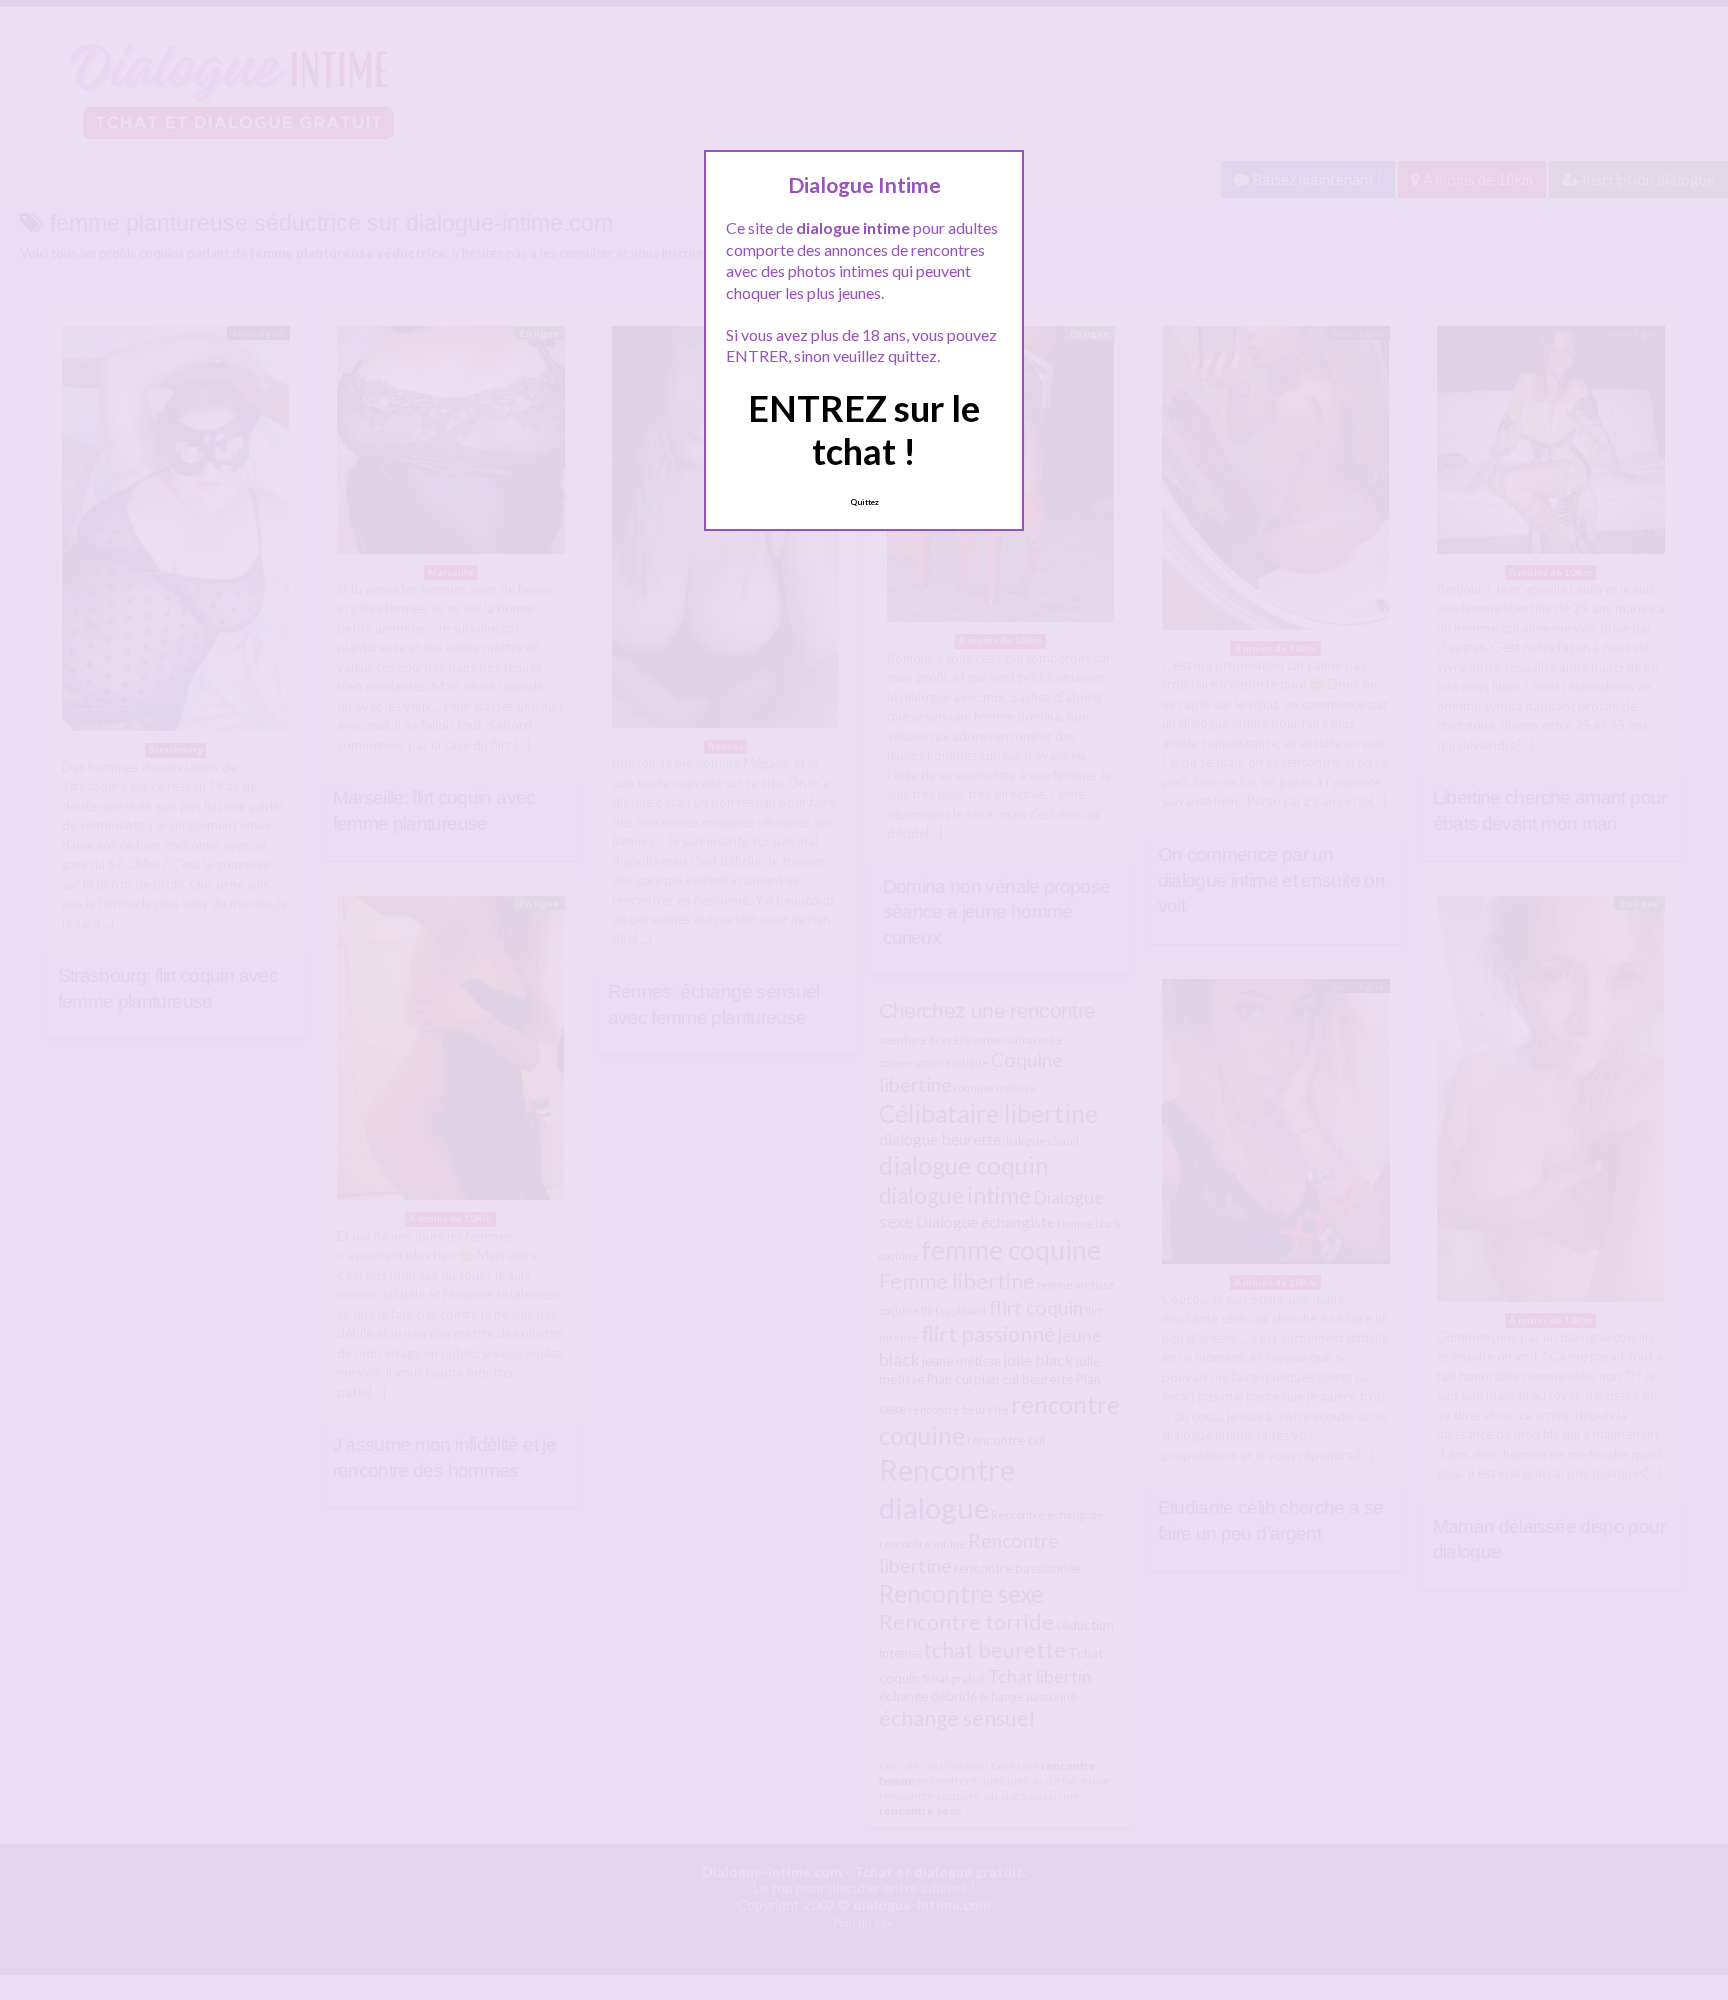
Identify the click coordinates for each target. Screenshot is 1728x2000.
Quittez (864, 502)
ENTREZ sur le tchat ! (864, 429)
